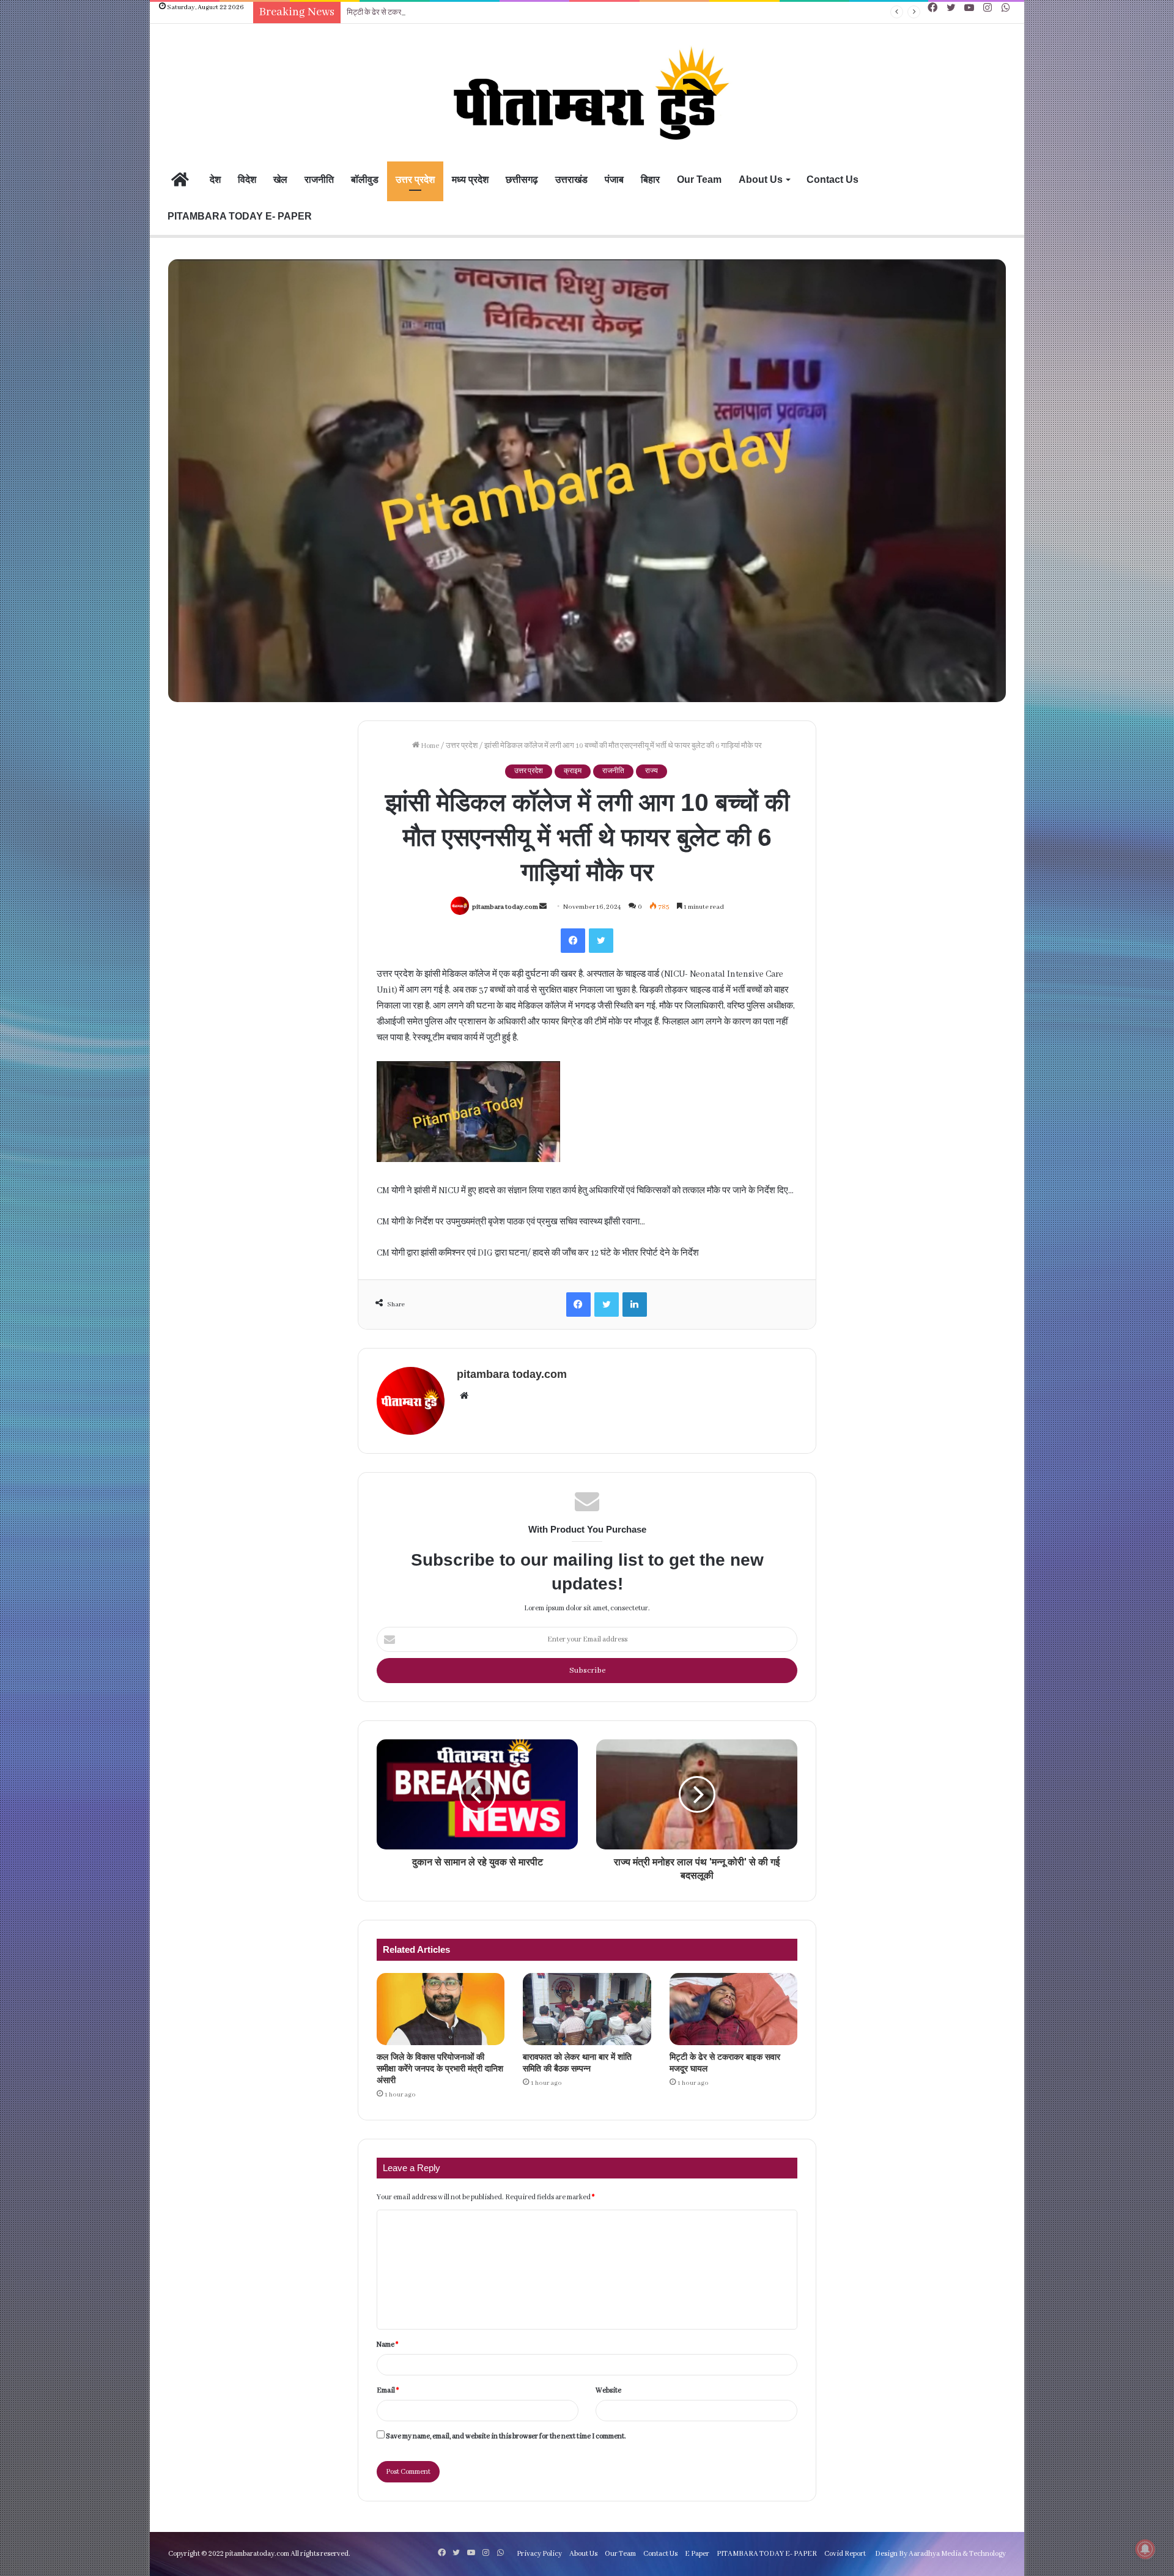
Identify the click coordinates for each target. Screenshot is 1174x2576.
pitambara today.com (505, 907)
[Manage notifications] (1145, 2549)
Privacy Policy (539, 2554)
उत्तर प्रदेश (415, 180)
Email (388, 2390)
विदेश (247, 180)
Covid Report (845, 2554)
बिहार (650, 180)
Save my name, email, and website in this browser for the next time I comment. (506, 2436)
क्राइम (573, 771)
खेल (280, 180)
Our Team (699, 180)
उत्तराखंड (571, 180)
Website (608, 2390)
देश (215, 180)
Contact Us (833, 180)
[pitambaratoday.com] (587, 94)
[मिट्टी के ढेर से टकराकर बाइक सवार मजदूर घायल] (733, 2009)
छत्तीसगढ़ (522, 180)
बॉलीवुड (365, 180)
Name (387, 2345)
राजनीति (319, 180)
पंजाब (614, 180)
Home (429, 746)
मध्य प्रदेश (470, 180)
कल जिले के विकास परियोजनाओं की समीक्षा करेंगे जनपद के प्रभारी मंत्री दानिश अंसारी (440, 2068)
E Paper (697, 2554)
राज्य (652, 771)
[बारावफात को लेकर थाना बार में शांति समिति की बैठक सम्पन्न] (587, 2009)
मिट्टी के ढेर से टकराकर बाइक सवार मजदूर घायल (415, 13)
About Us (761, 180)
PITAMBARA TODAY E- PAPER (240, 216)
